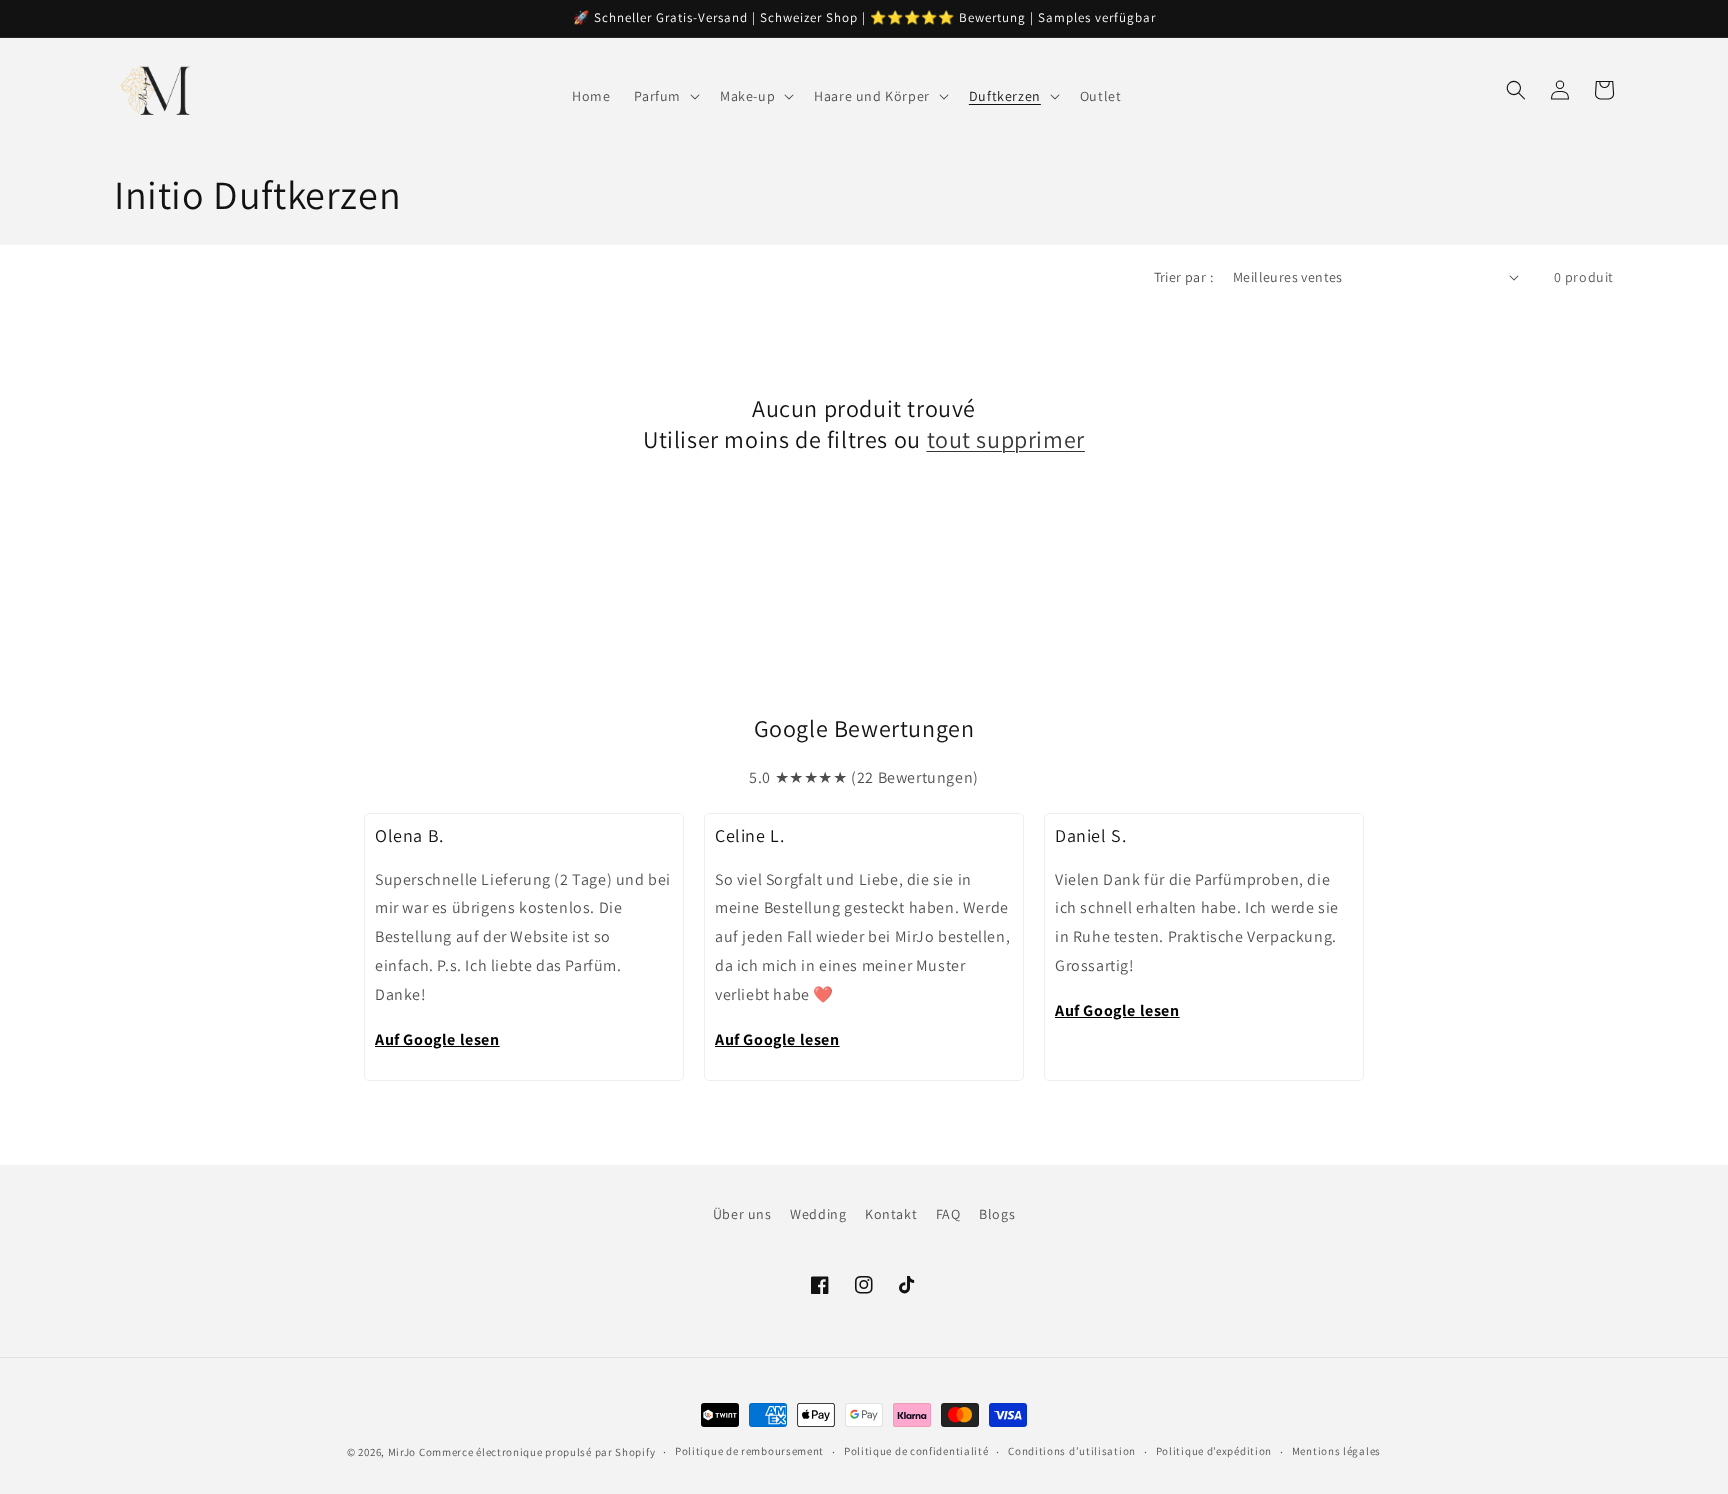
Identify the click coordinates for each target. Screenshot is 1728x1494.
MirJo (402, 1452)
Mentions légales (1336, 1451)
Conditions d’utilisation (1072, 1451)
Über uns (742, 1214)
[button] (665, 96)
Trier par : (1183, 277)
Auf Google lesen (437, 1039)
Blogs (997, 1214)
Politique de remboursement (749, 1451)
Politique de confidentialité (916, 1451)
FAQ (948, 1214)
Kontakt (891, 1214)
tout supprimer (1006, 439)
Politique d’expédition (1214, 1451)
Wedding (818, 1214)
